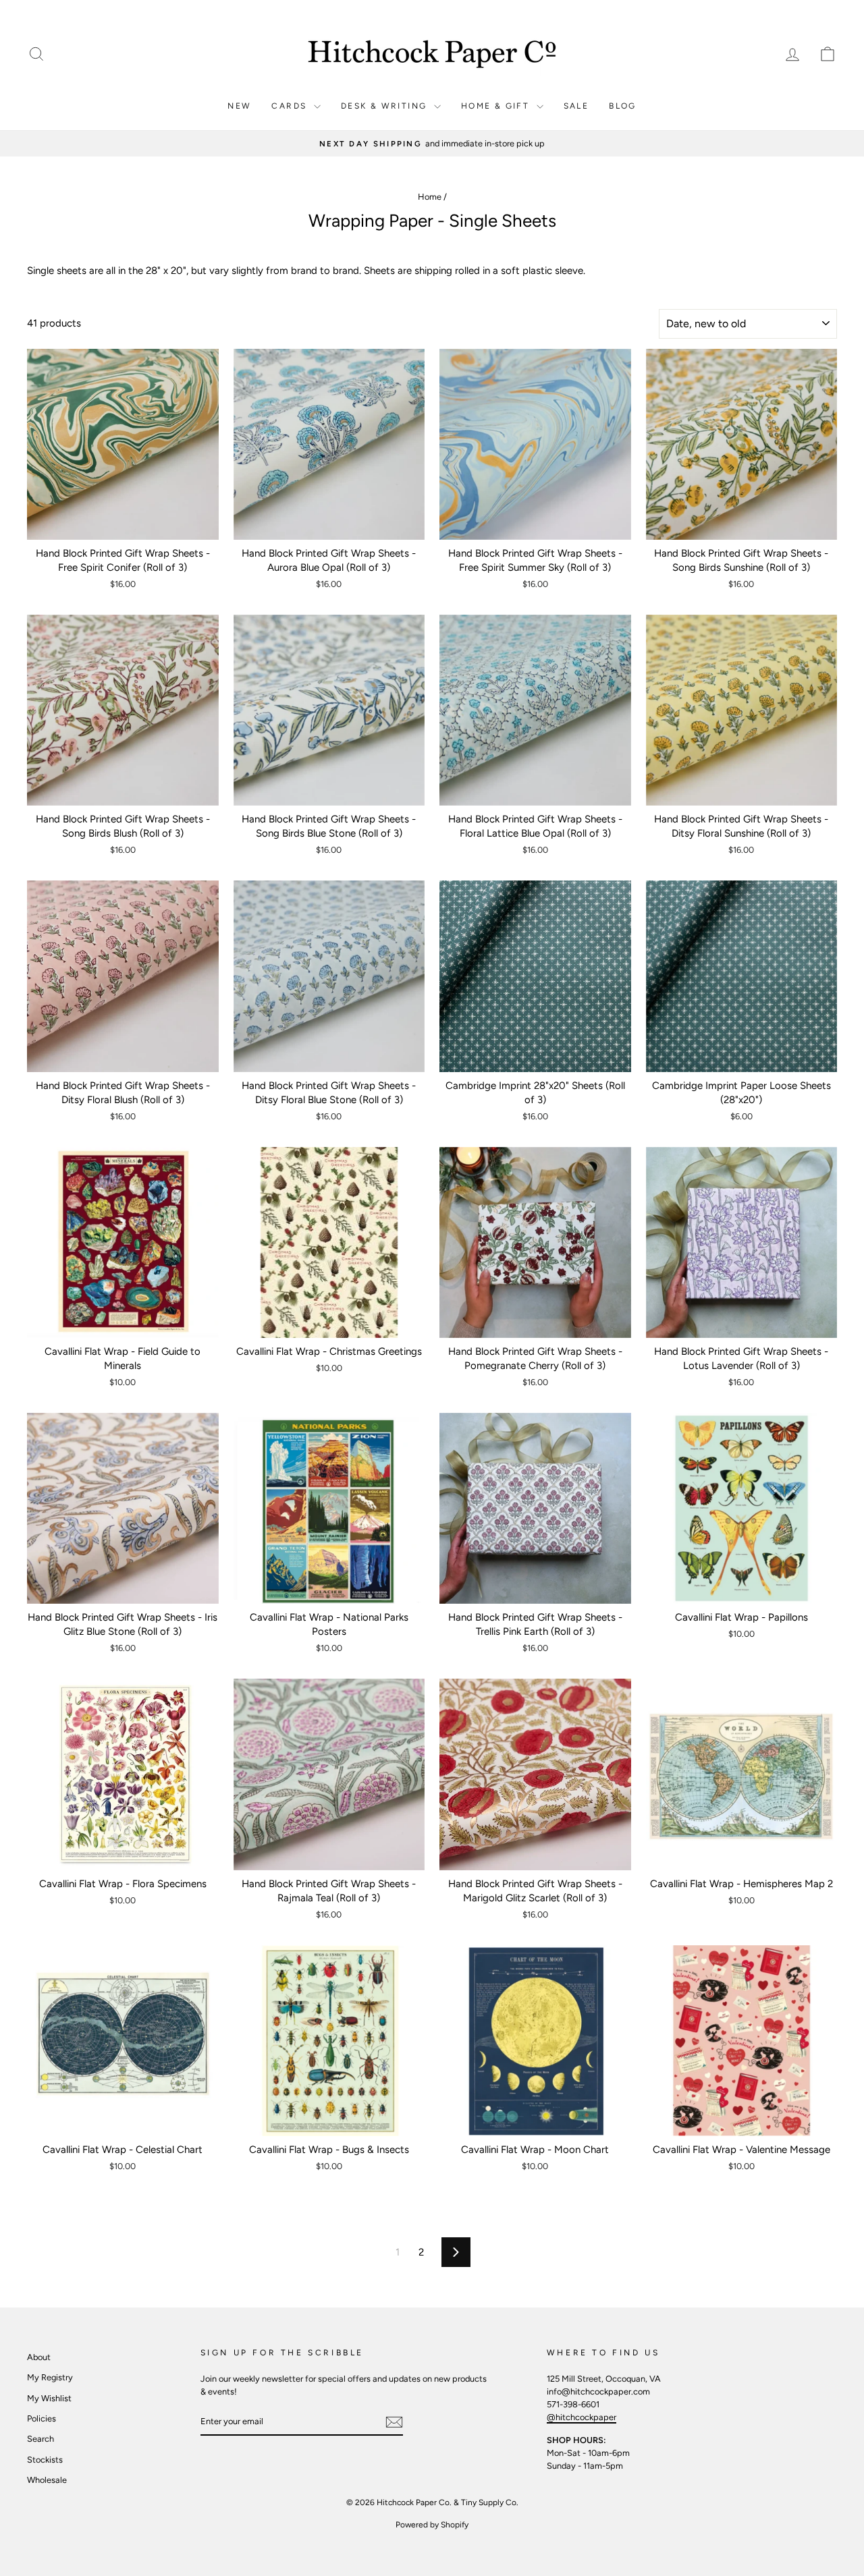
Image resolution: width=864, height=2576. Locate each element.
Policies (42, 2418)
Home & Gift (497, 106)
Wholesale (47, 2480)
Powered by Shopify (432, 2525)
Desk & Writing (386, 106)
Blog (623, 106)
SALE (576, 106)
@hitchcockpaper (582, 2417)
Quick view (123, 525)
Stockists (45, 2460)
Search (40, 2439)
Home (430, 197)
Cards (291, 106)
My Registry (50, 2377)
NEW (239, 106)
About (39, 2357)
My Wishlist (49, 2398)
